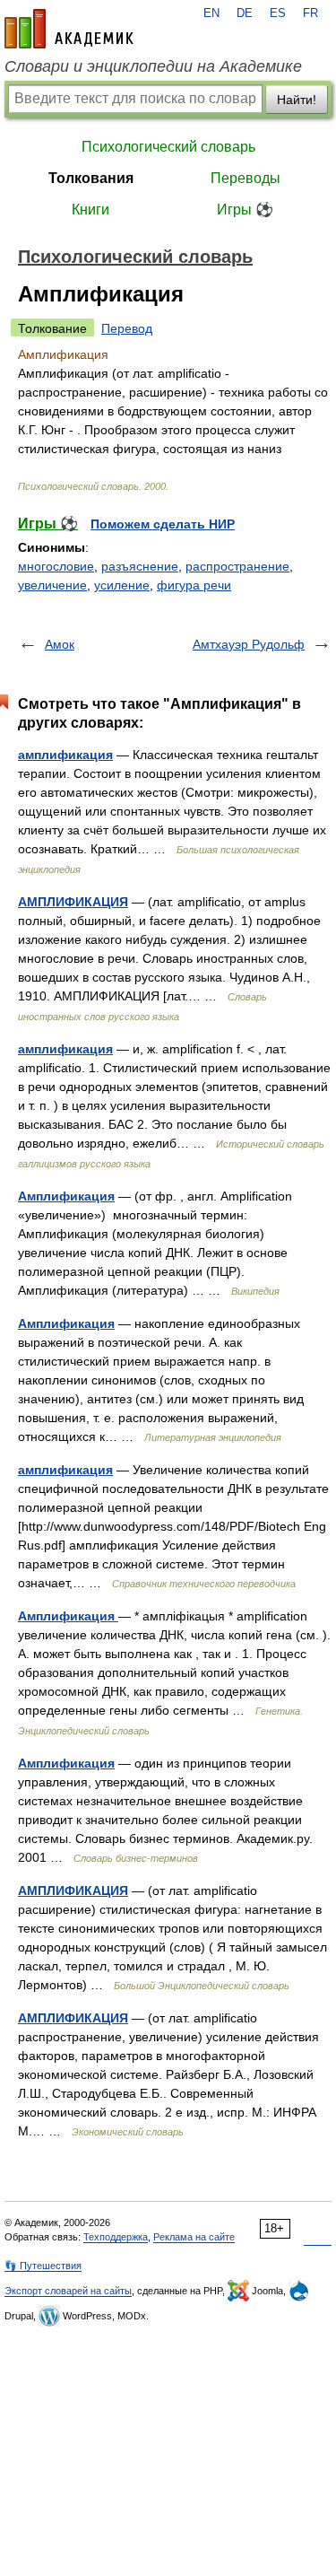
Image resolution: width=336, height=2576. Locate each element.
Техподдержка (116, 2237)
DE (245, 13)
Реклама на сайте (194, 2237)
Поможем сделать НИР (163, 524)
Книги (90, 210)
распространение (237, 566)
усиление (122, 585)
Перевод (127, 328)
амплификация (65, 755)
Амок (60, 644)
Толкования (91, 178)
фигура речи (194, 585)
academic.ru (69, 29)
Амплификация (66, 1196)
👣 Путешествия (43, 2266)
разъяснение (140, 566)
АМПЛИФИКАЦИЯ (73, 902)
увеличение (52, 585)
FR (310, 13)
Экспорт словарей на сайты (68, 2291)
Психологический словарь (168, 147)
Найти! (297, 100)
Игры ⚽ (245, 210)
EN (211, 13)
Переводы (246, 178)
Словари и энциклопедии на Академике (153, 66)
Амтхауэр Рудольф (249, 644)
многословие (56, 566)
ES (278, 13)
